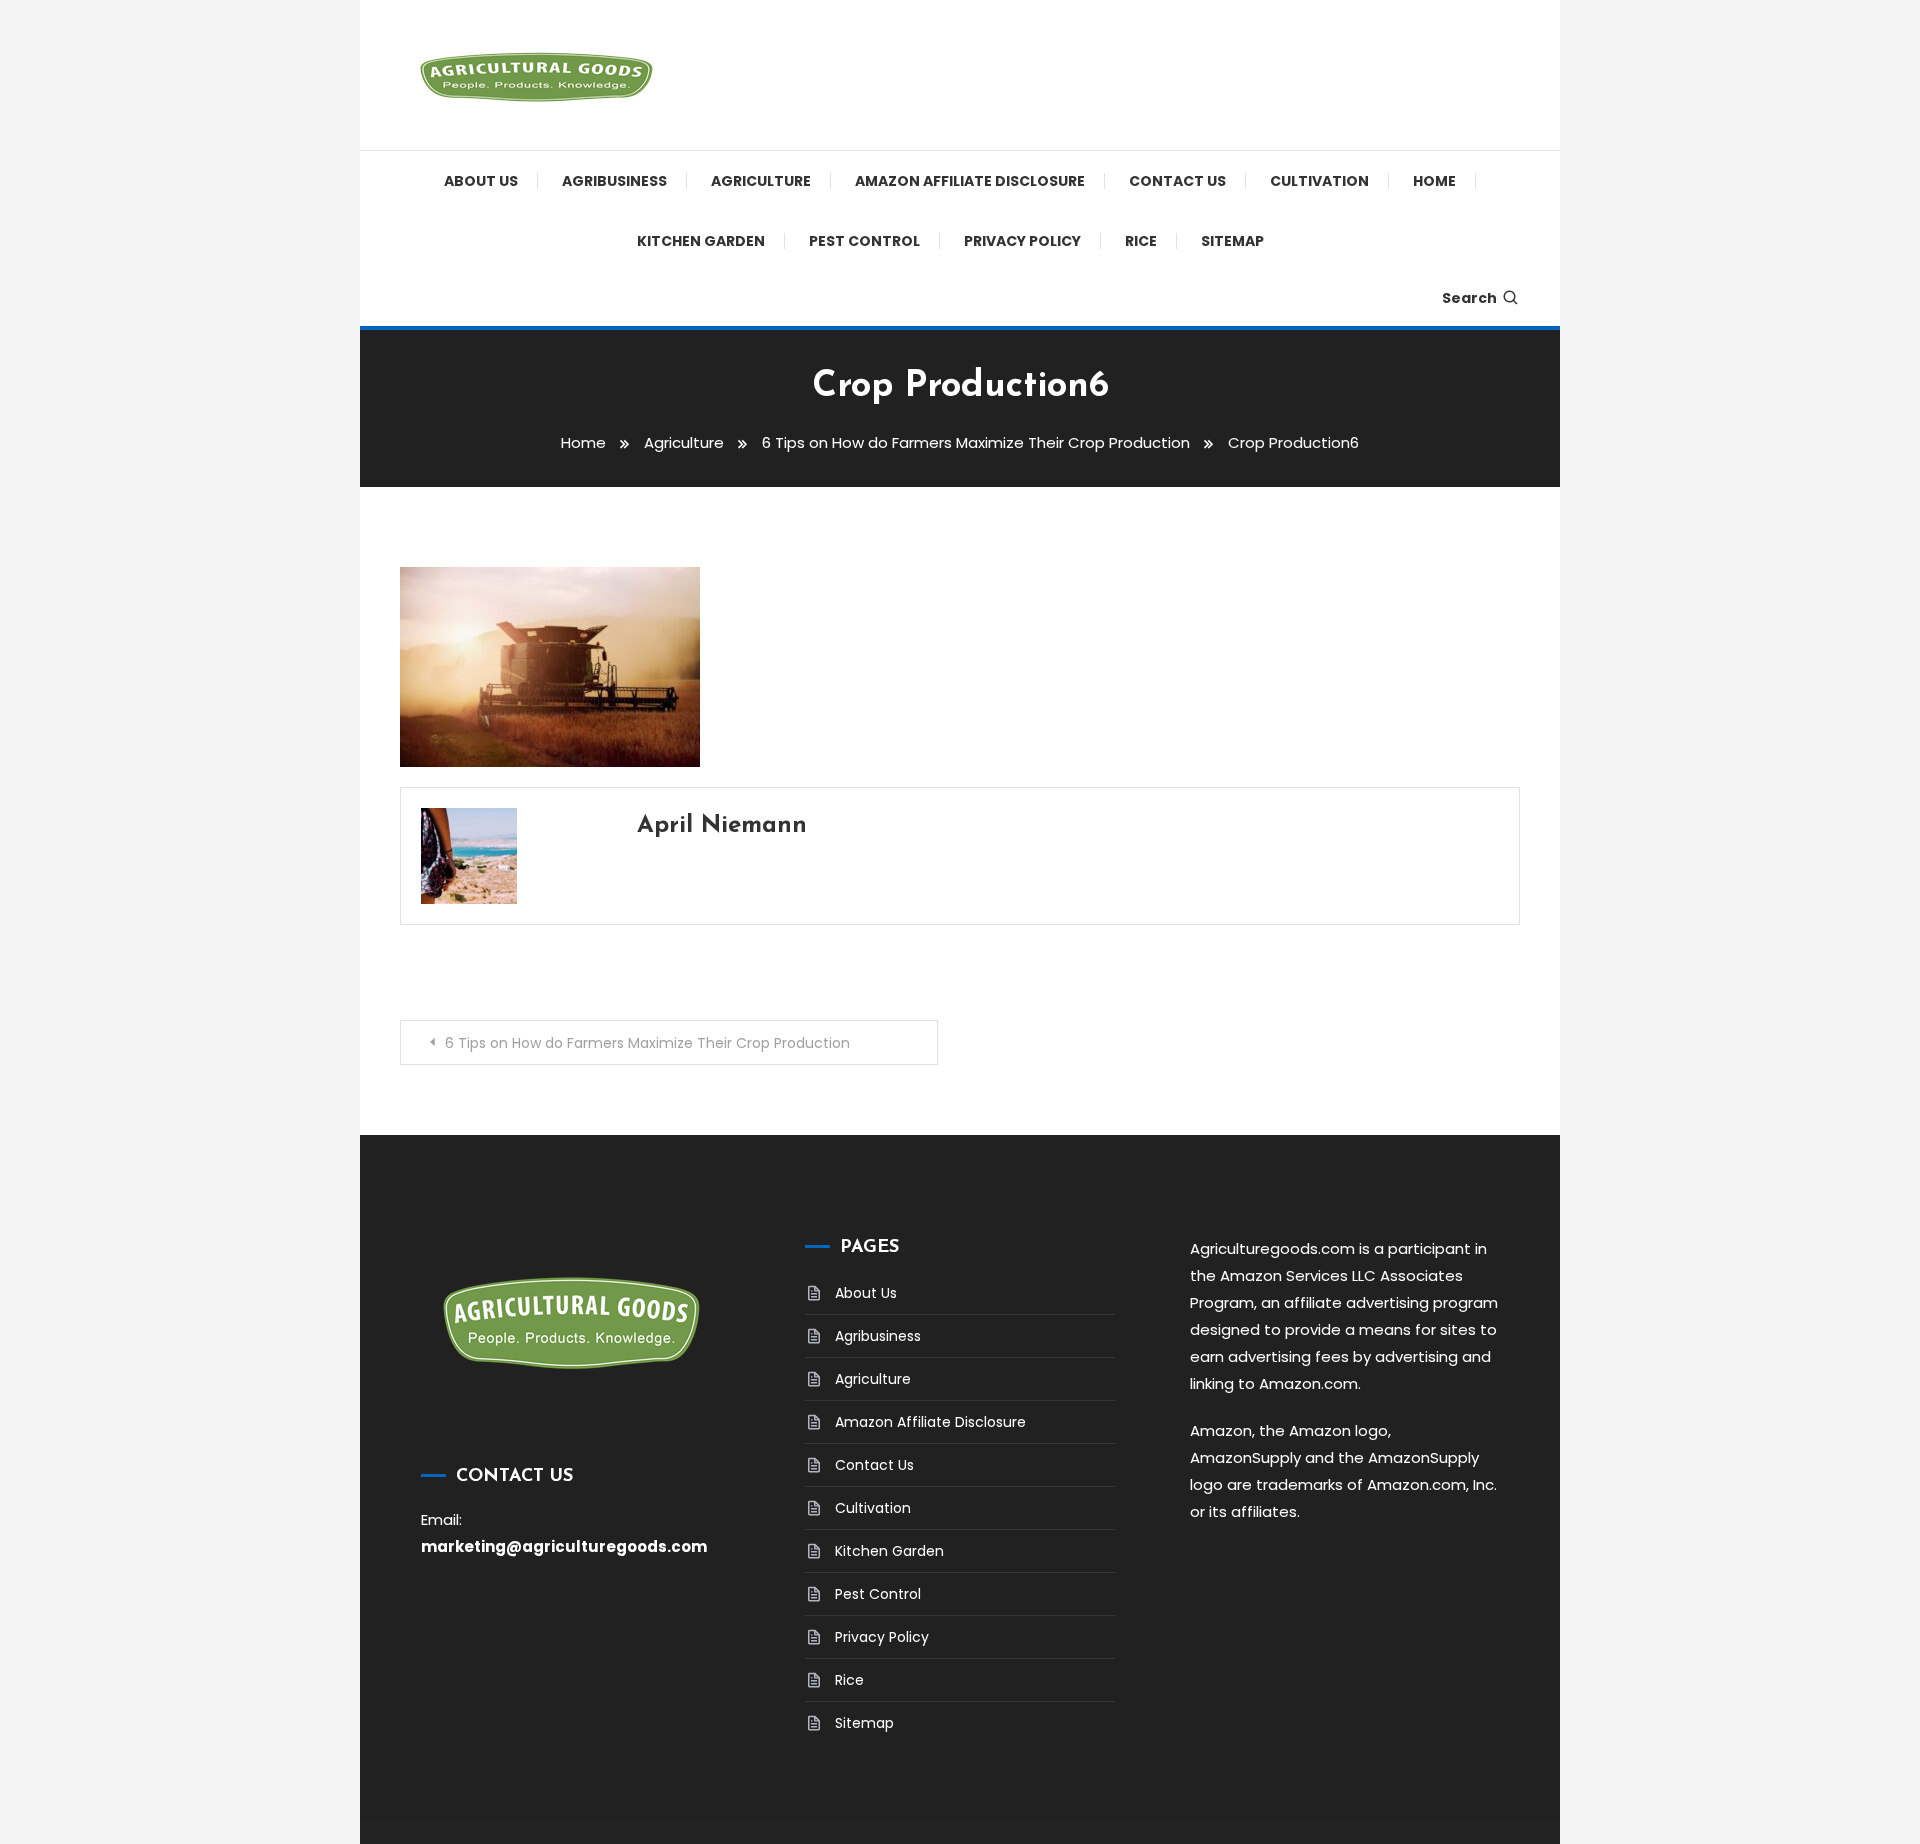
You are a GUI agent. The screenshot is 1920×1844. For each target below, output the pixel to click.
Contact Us (1177, 181)
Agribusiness (614, 181)
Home (1434, 181)
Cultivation (1319, 181)
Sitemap (1232, 241)
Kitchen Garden (701, 241)
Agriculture (761, 181)
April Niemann (722, 826)
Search (1469, 298)
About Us (481, 181)
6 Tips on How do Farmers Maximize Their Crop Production (647, 1043)
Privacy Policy (1022, 241)
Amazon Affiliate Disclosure (970, 181)
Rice (1141, 241)
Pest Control (864, 241)
